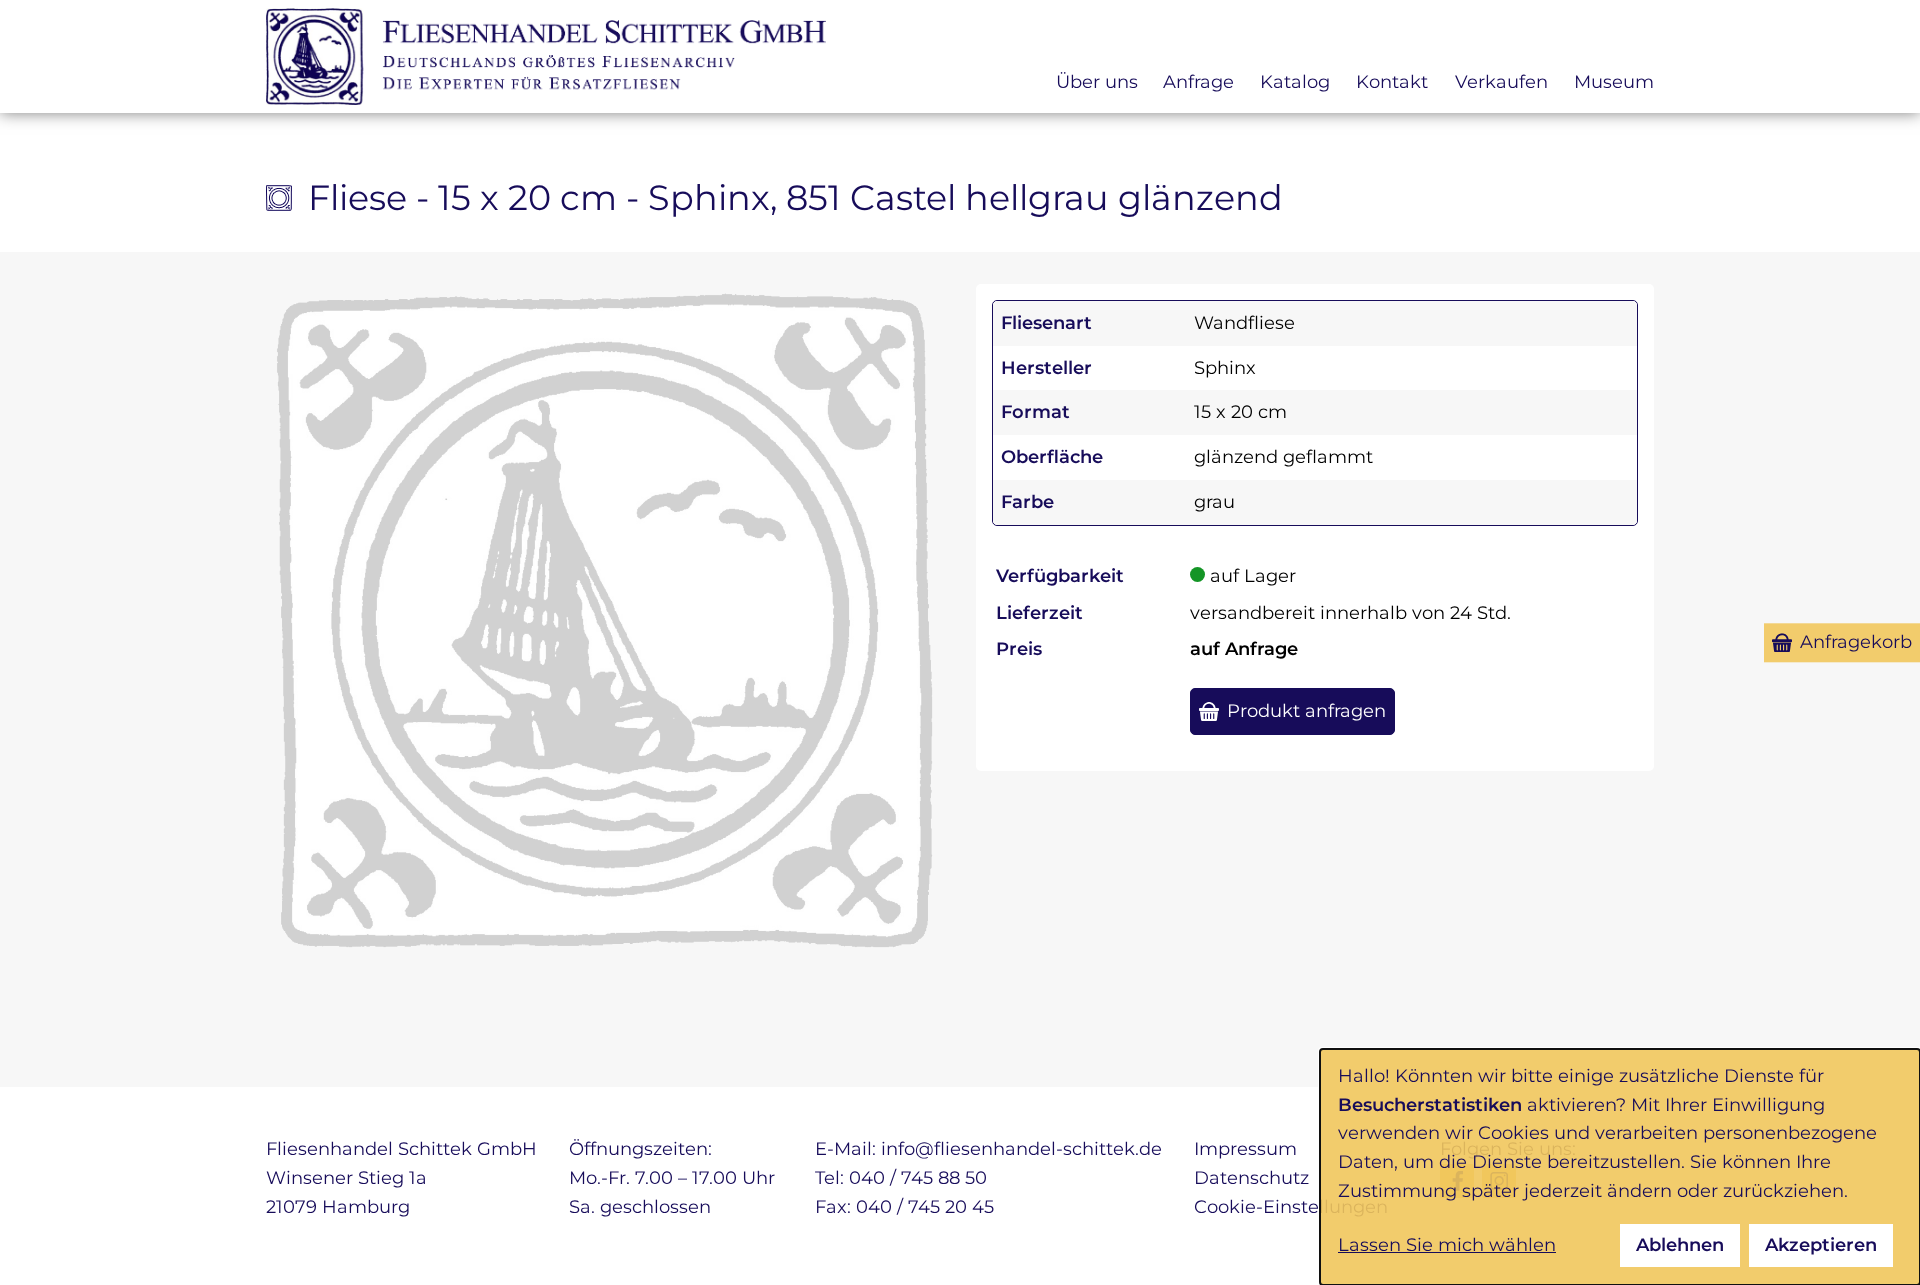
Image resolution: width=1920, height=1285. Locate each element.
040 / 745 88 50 (918, 1178)
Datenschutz (1251, 1178)
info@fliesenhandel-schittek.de (1021, 1149)
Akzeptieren (1821, 1245)
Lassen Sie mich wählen (1447, 1245)
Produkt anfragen (1306, 711)
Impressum (1245, 1149)
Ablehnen (1680, 1245)
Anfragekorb (1856, 642)
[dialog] (1620, 1167)
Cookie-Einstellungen (1291, 1207)
